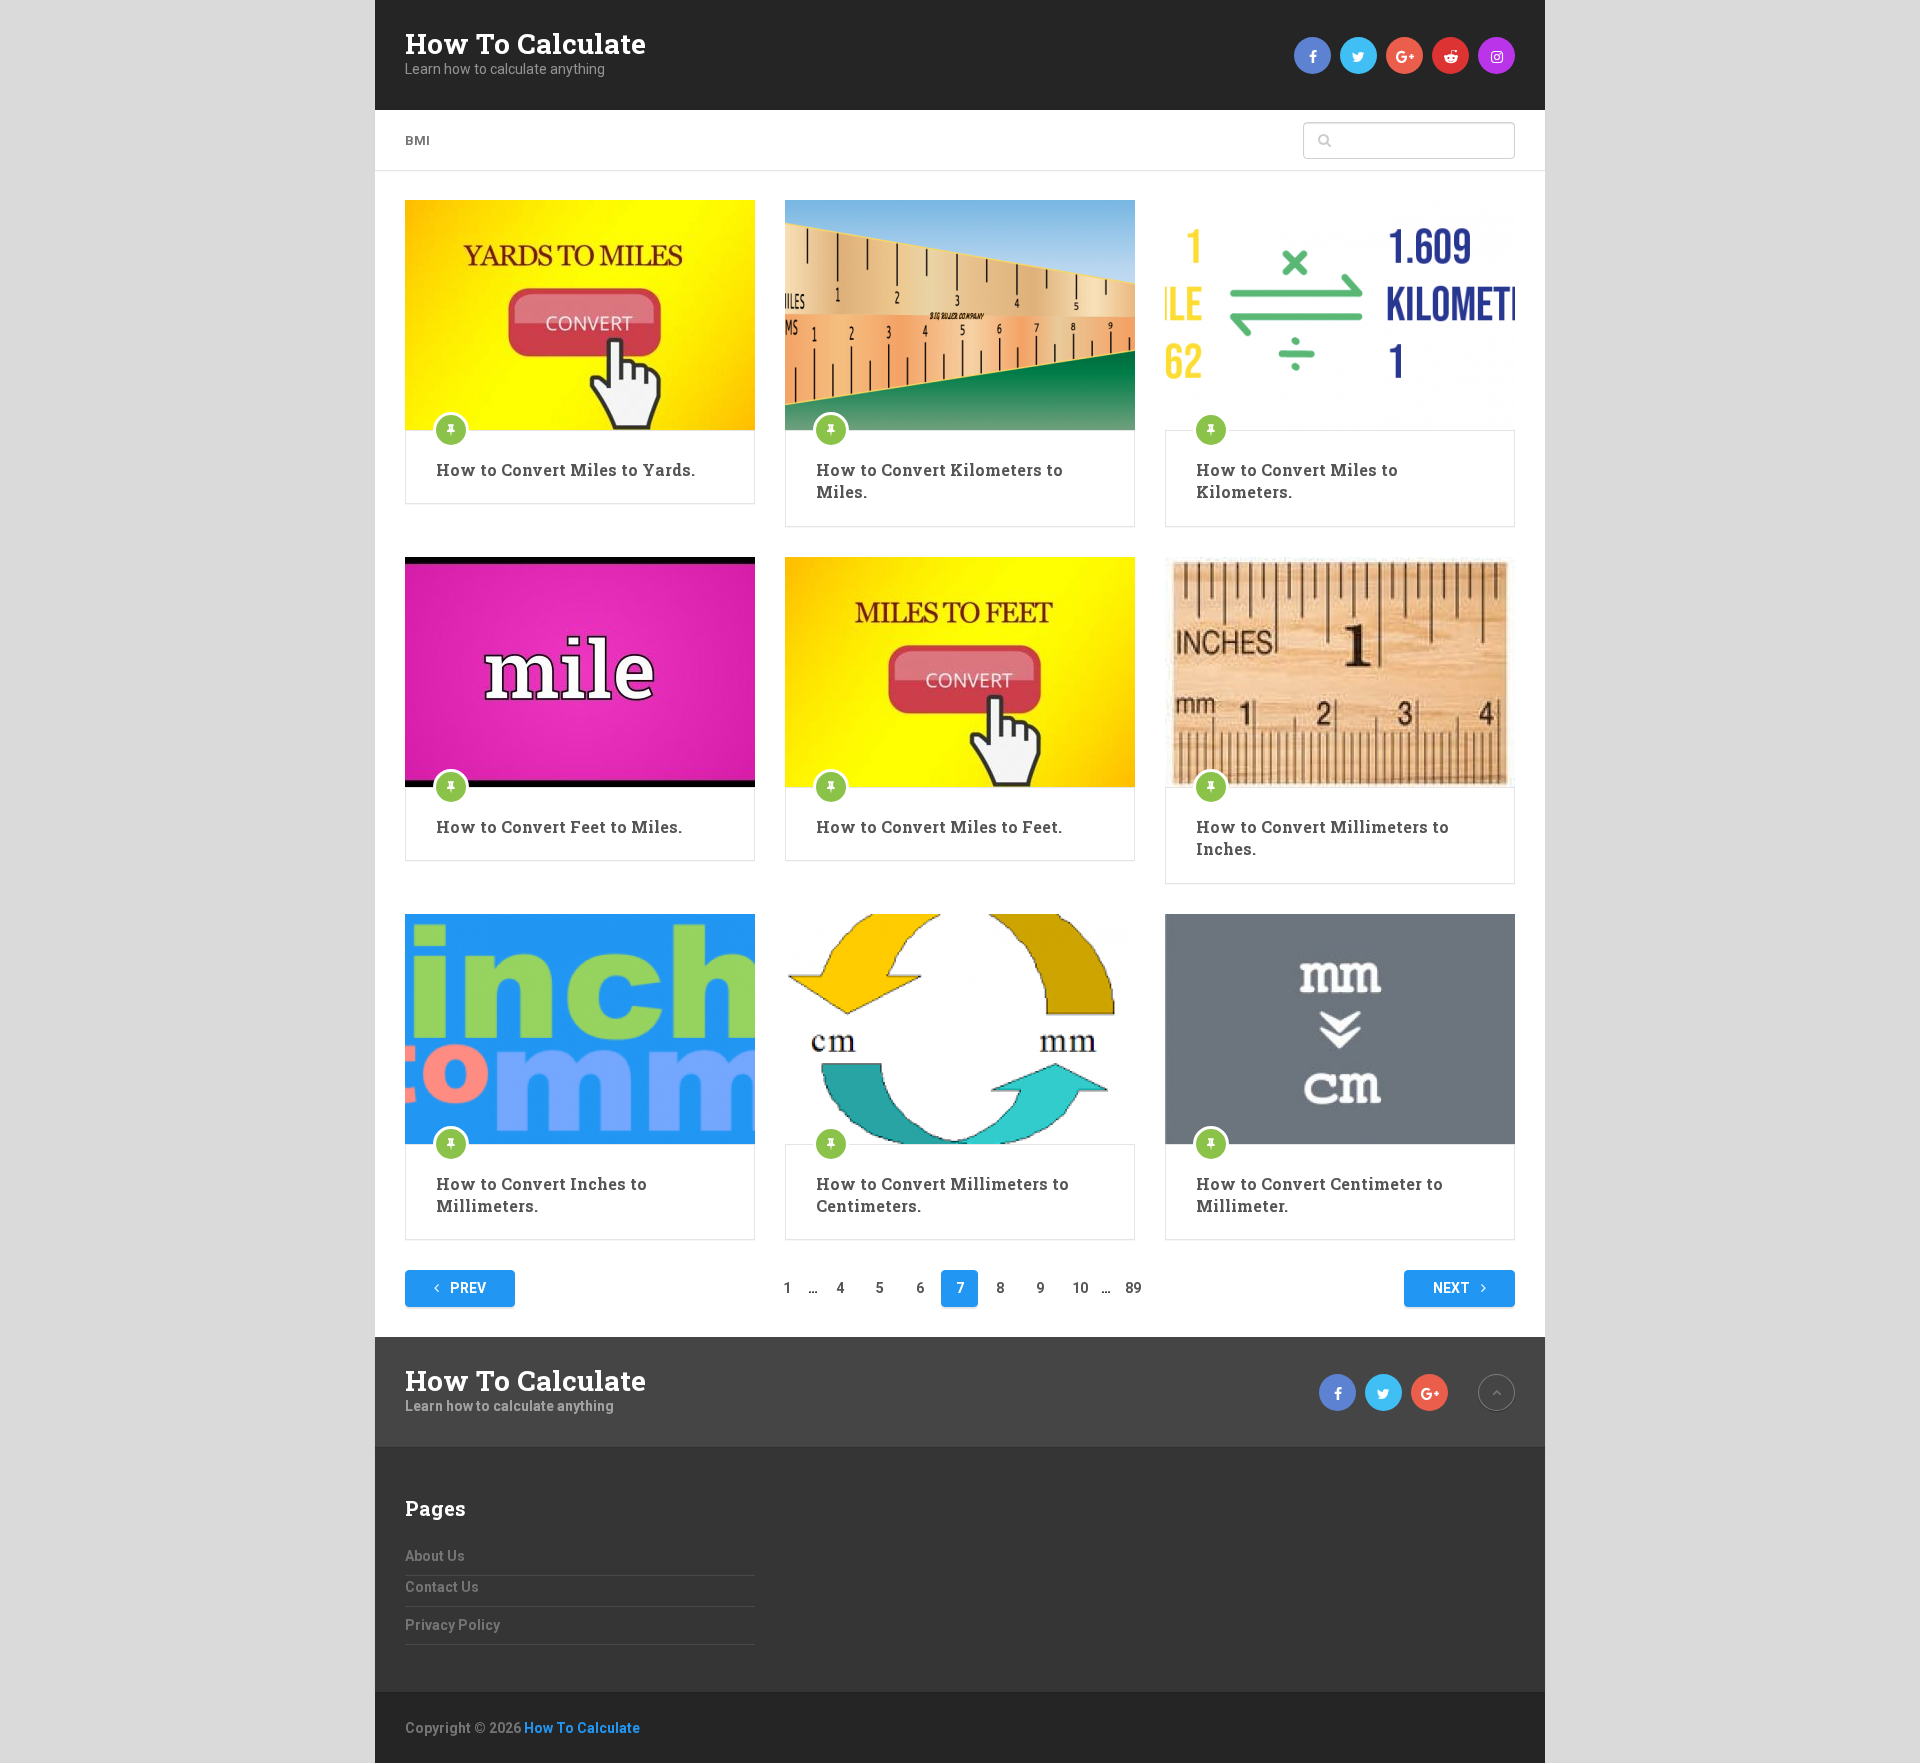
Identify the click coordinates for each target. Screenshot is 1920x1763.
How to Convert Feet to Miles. (559, 826)
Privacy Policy (452, 1625)
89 (1133, 1288)
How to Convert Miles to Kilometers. (1297, 480)
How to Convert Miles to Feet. (939, 826)
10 (1080, 1288)
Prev (466, 1288)
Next (1453, 1288)
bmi (417, 140)
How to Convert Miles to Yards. (565, 469)
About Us (435, 1556)
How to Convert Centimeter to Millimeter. (1319, 1194)
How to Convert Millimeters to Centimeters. (942, 1194)
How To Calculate (525, 44)
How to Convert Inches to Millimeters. (541, 1194)
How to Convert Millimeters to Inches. (1322, 837)
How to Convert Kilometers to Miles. (939, 480)
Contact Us (442, 1587)
